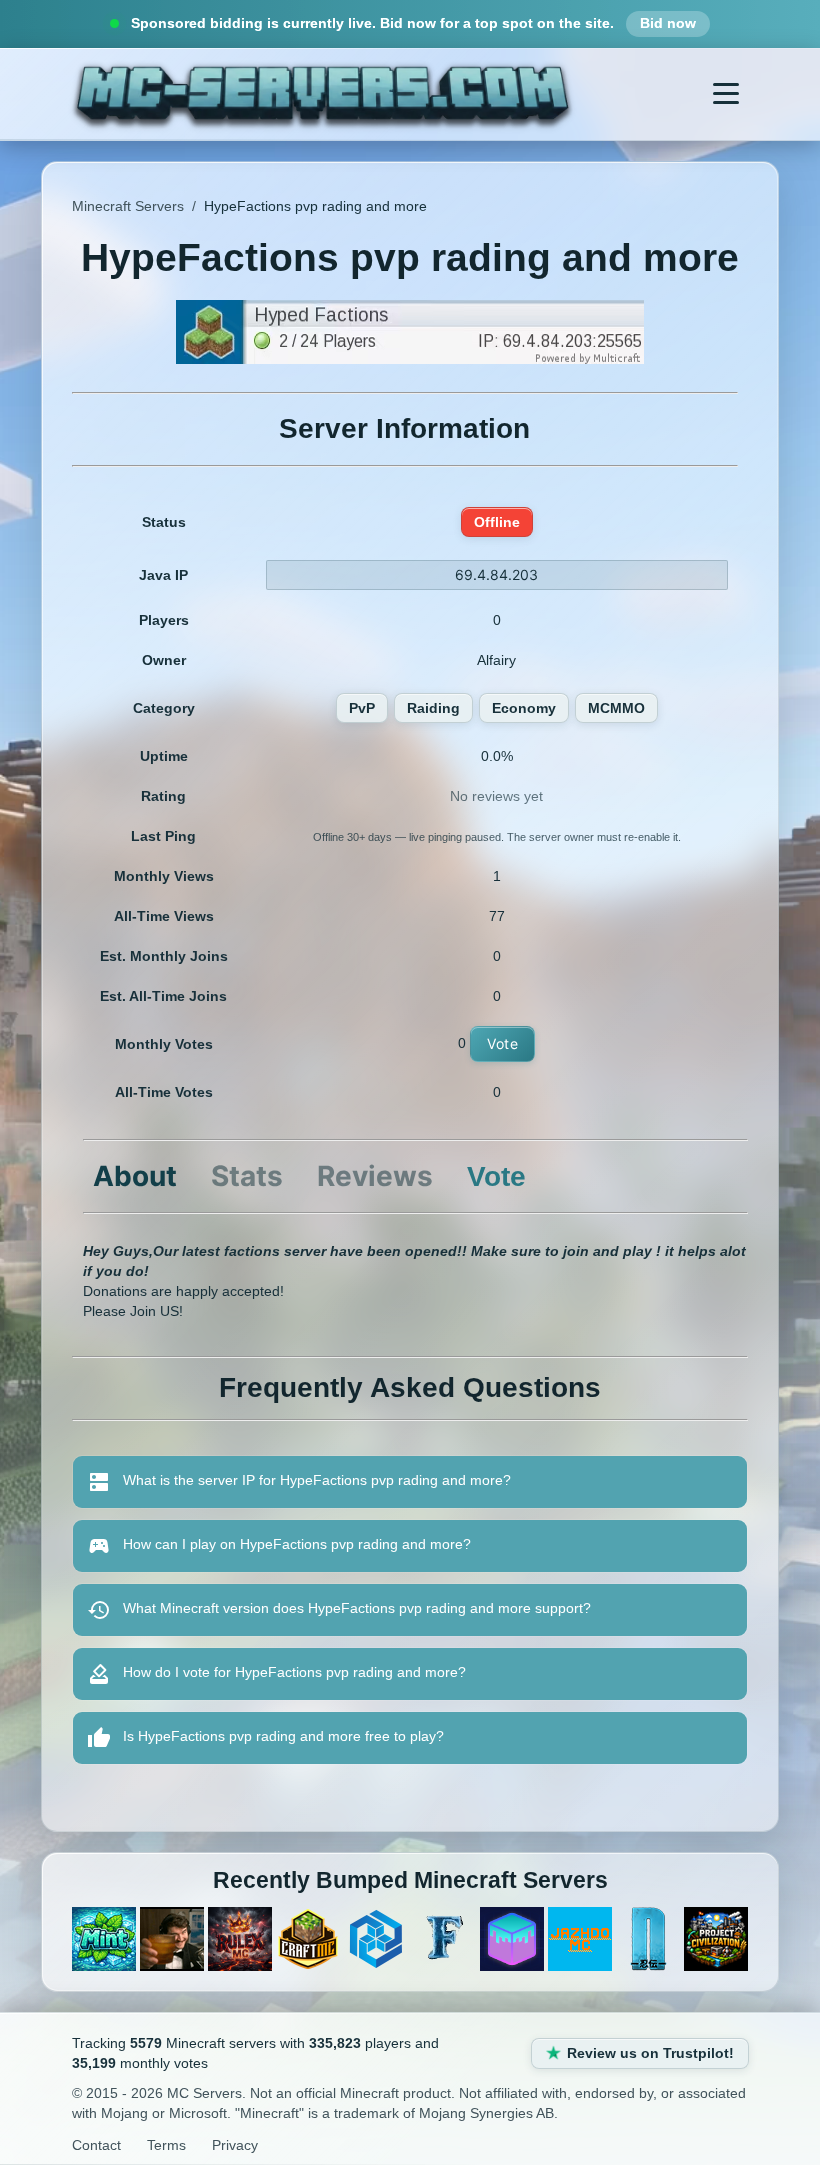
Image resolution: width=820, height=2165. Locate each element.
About (135, 1176)
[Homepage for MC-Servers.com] (322, 94)
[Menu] (726, 94)
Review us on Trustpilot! (650, 2053)
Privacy (235, 2145)
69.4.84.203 (496, 574)
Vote (502, 1043)
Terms (166, 2145)
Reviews (375, 1176)
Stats (247, 1176)
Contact (96, 2145)
